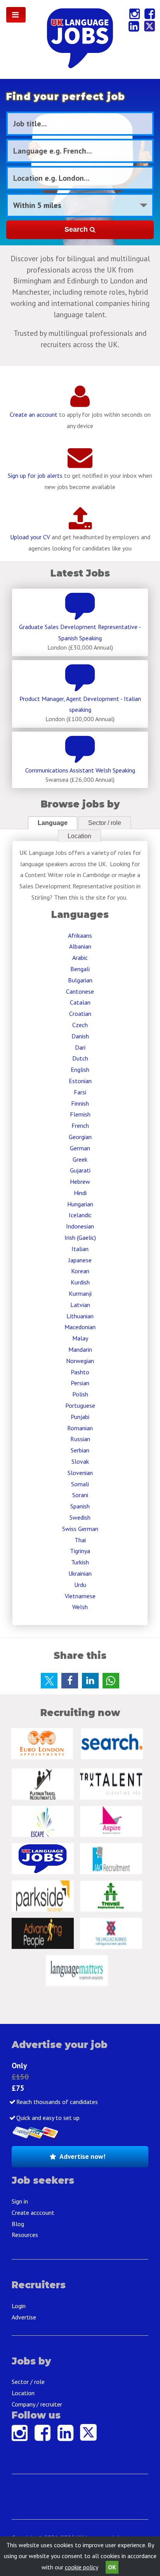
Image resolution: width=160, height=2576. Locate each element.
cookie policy (81, 2567)
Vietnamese (80, 1596)
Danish (80, 1036)
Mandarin (80, 1349)
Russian (80, 1439)
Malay (80, 1338)
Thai (80, 1540)
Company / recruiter (37, 2404)
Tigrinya (80, 1551)
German (80, 1148)
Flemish (80, 1114)
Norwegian (80, 1361)
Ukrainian (80, 1573)
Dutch (80, 1058)
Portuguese (80, 1405)
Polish (80, 1394)
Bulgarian (80, 980)
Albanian (80, 946)
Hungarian (80, 1204)
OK (112, 2567)
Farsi (80, 1092)
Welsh (80, 1607)
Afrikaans (80, 935)
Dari (80, 1047)
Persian (80, 1383)
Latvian (80, 1305)
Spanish (80, 1506)
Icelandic (80, 1215)
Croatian (80, 1014)
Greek (80, 1159)
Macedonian (80, 1327)
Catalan (80, 1002)
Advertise (24, 2317)
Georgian (80, 1137)
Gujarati (80, 1170)
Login (19, 2306)
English (80, 1070)
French (80, 1125)
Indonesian (80, 1226)
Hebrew (80, 1181)
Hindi (80, 1193)
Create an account (34, 414)
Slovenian (80, 1473)
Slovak (80, 1461)
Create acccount (33, 2212)
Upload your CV (30, 537)
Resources (25, 2235)
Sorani (80, 1495)
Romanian (80, 1428)
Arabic (80, 958)
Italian (80, 1249)
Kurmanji (80, 1293)
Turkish (80, 1562)
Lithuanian (80, 1316)
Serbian (80, 1450)
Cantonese (80, 991)
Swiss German (80, 1529)
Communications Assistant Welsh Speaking (80, 770)
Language (53, 823)
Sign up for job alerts (35, 475)
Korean (80, 1271)
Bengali (80, 969)
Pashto (80, 1372)
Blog (18, 2224)
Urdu (80, 1585)
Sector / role (105, 823)
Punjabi (80, 1417)
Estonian (80, 1081)
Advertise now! (82, 2156)
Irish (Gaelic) (80, 1237)
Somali (80, 1484)
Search (77, 229)
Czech (80, 1025)
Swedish (80, 1517)
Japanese (80, 1260)
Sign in (20, 2201)
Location (79, 836)
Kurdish (80, 1282)
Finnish (80, 1103)
